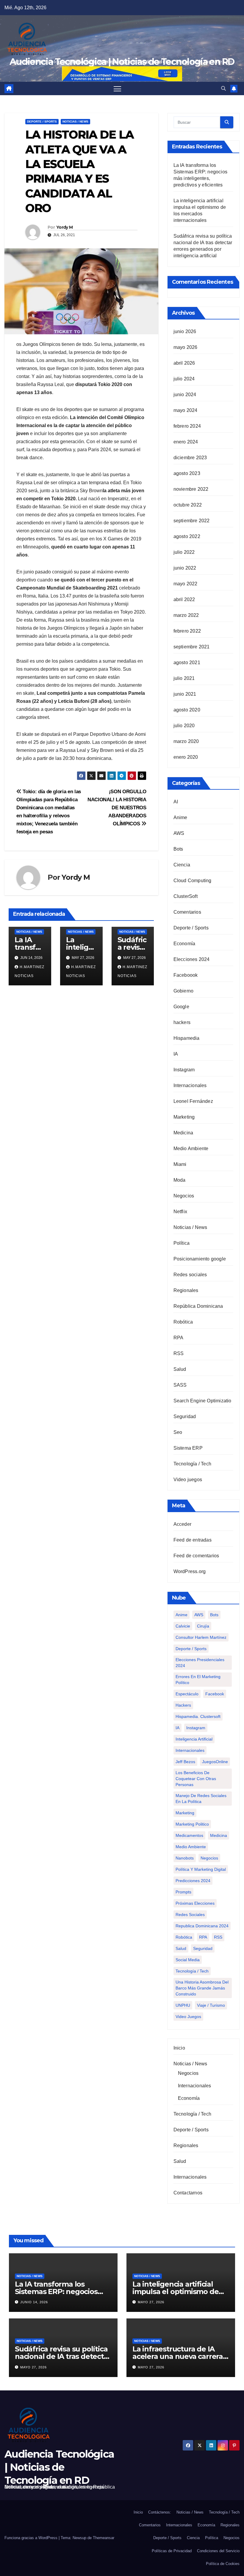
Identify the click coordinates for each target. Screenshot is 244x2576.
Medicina (183, 1133)
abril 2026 (184, 363)
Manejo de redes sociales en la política (201, 1799)
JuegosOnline (215, 1762)
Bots (178, 849)
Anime (180, 817)
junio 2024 (185, 395)
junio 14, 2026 (34, 2302)
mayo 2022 (186, 584)
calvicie (183, 1626)
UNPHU (183, 2005)
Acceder (182, 1524)
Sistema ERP (188, 1448)
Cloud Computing (193, 881)
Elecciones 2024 (192, 959)
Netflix (180, 1212)
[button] (223, 88)
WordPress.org (190, 1571)
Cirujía (203, 1626)
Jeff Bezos (185, 1762)
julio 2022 (184, 552)
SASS (180, 1385)
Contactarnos (188, 2193)
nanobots (185, 1858)
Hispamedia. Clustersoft (198, 1716)
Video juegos (188, 1480)
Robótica (183, 1322)
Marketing (184, 1117)
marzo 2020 (186, 741)
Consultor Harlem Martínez (201, 1637)
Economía (184, 944)
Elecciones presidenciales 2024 (200, 1663)
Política (182, 1243)
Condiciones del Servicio (218, 2551)
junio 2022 (185, 568)
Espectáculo (187, 1694)
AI (176, 802)
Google (181, 1007)
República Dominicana (198, 1306)
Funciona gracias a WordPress (32, 2538)
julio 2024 (184, 379)
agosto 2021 (187, 663)
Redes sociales (190, 1275)
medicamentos (189, 1835)
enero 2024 (186, 442)
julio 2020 (184, 726)
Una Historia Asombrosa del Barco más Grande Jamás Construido (202, 1988)
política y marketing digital (201, 1869)
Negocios (184, 1196)
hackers (182, 1022)
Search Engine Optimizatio (202, 1401)
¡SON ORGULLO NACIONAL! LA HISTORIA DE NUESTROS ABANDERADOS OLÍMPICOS (117, 808)
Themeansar (104, 2538)
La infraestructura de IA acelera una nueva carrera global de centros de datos (179, 2356)
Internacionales (190, 1085)
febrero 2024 (187, 426)
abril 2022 (184, 599)
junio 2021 (185, 694)
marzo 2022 (186, 615)
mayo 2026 (186, 347)
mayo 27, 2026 (151, 2302)
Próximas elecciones (195, 1903)
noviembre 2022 (191, 489)
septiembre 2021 (192, 647)
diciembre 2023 (190, 458)
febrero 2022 (187, 631)
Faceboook (186, 975)
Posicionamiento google (200, 1259)
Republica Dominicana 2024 (202, 1926)
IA (176, 1054)
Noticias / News (75, 121)
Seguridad (185, 1416)
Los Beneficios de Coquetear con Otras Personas (196, 1779)
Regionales (186, 1290)
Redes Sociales (190, 1915)
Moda (180, 1180)
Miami (180, 1164)
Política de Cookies (223, 2564)
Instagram (184, 1070)
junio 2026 (185, 331)
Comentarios (187, 912)
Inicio (179, 2048)
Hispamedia (187, 1038)
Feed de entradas (193, 1540)
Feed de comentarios (196, 1556)
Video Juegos (188, 2017)
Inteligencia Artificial (194, 1739)
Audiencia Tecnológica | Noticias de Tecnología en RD (59, 2467)
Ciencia (182, 865)
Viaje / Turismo (211, 2005)
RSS (179, 1353)
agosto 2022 (187, 536)
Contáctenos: (160, 2512)
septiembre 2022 (192, 521)
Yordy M (64, 227)
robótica (184, 1937)
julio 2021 (184, 678)
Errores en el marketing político (198, 1680)
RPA (179, 1338)
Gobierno (184, 991)
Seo (178, 1432)
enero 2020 (186, 757)
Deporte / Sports (42, 121)
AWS (179, 833)
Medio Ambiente (191, 1149)
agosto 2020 (187, 710)
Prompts (183, 1892)
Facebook (215, 1694)
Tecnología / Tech (192, 1464)
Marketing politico (192, 1824)
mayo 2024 (186, 410)
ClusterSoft (186, 896)
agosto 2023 (187, 473)
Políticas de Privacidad (172, 2551)
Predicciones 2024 (193, 1881)
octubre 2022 (188, 505)
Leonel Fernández (193, 1101)
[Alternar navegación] (117, 88)
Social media (188, 1960)
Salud (180, 1369)
